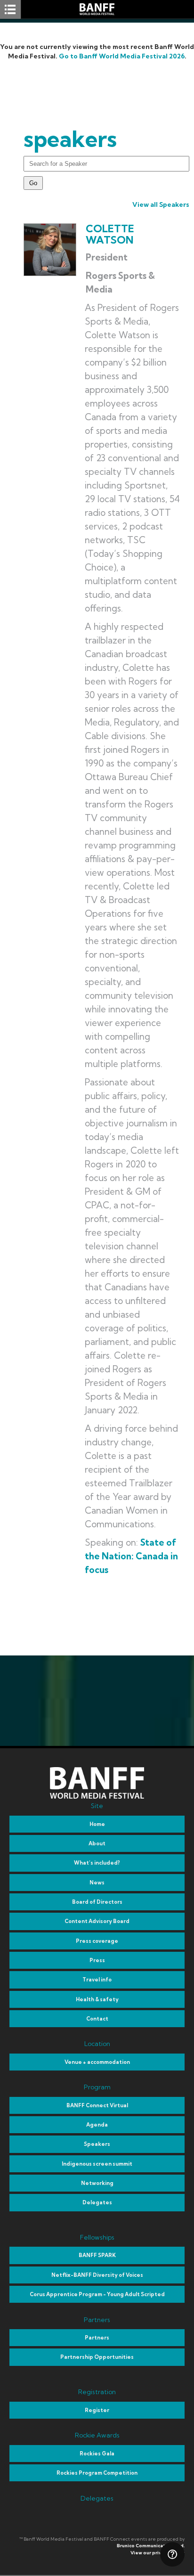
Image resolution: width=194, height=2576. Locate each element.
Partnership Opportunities (97, 2357)
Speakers (97, 2144)
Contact (97, 2019)
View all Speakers (161, 204)
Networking (97, 2183)
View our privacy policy (158, 2553)
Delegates (97, 2202)
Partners (97, 2338)
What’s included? (97, 1863)
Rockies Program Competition (97, 2473)
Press (97, 1960)
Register (97, 2410)
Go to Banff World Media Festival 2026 (122, 56)
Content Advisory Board (97, 1921)
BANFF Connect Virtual (97, 2105)
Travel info (97, 1980)
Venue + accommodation (97, 2062)
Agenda (97, 2125)
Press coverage (97, 1941)
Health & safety (97, 1999)
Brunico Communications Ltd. (151, 2546)
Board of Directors (97, 1902)
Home (97, 1824)
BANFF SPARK (97, 2255)
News (97, 1883)
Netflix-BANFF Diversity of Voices (97, 2275)
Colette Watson (110, 234)
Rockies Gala (97, 2454)
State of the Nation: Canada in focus (131, 1556)
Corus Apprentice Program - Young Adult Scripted (97, 2294)
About (97, 1843)
